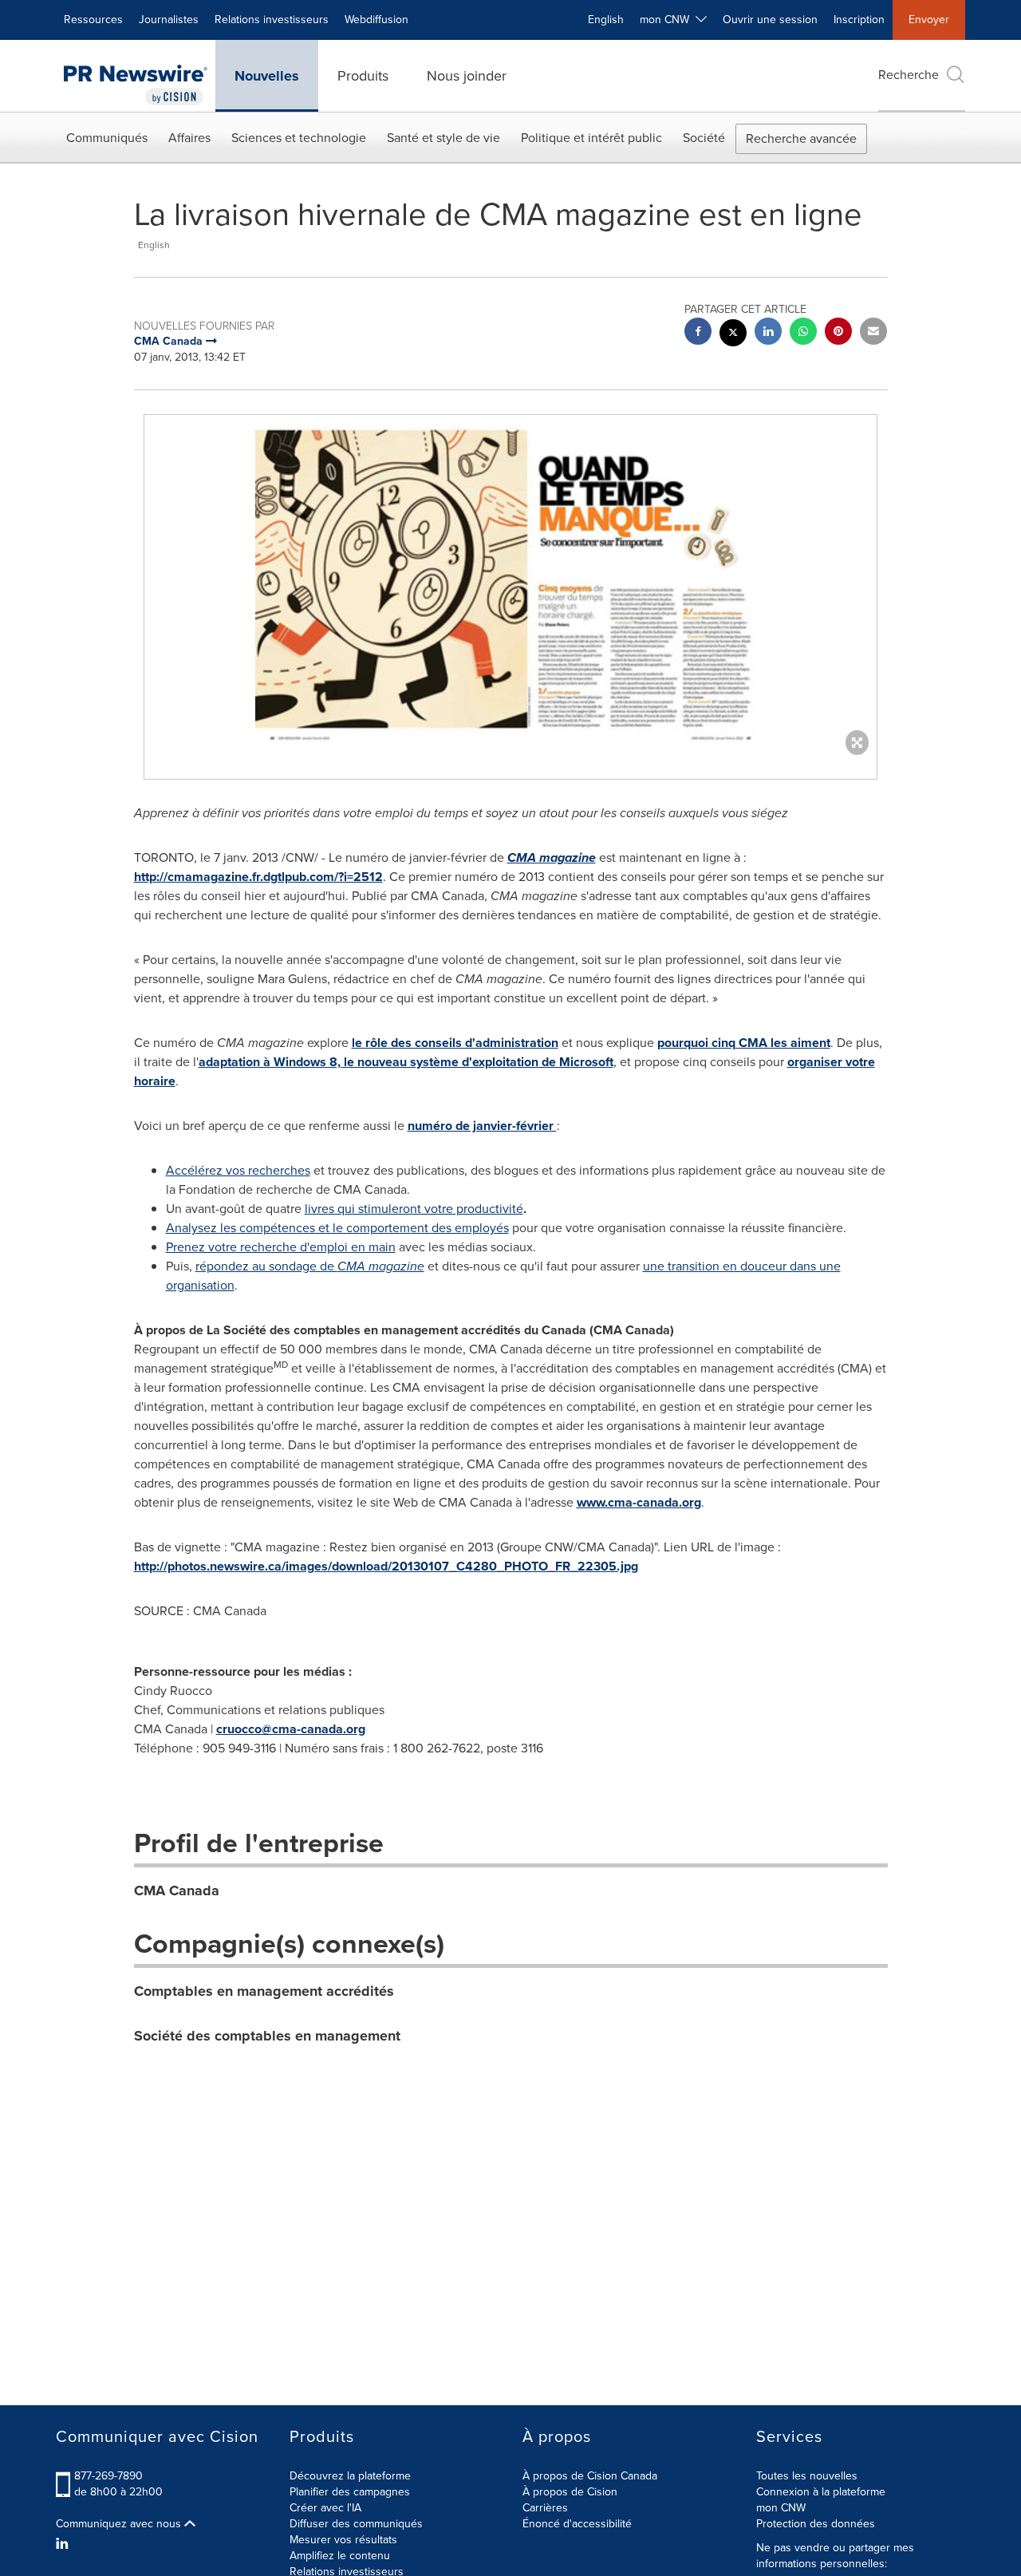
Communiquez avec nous (120, 2524)
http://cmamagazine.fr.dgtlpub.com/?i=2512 (258, 877)
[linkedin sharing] (768, 333)
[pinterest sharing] (838, 333)
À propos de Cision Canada (590, 2476)
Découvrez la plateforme (350, 2476)
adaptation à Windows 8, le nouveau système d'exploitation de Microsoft (406, 1062)
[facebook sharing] (698, 333)
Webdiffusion (376, 20)
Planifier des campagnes (350, 2492)
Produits (363, 76)
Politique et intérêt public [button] (591, 138)
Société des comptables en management (267, 2036)
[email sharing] (873, 333)
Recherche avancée (801, 138)
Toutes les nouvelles (807, 2476)
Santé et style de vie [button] (443, 138)
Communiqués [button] (107, 138)
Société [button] (704, 138)
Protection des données (816, 2524)
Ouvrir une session (770, 20)
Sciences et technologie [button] (299, 138)
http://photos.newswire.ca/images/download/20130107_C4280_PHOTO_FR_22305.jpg (386, 1566)
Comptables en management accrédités (264, 1991)
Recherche (909, 75)
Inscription (859, 20)
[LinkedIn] (64, 2544)
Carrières (545, 2508)
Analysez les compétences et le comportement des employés (337, 1228)
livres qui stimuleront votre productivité (414, 1209)
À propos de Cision (570, 2492)
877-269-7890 (108, 2476)
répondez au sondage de (310, 1266)
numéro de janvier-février (482, 1126)
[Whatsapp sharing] (803, 333)
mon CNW (781, 2508)
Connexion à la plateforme (821, 2492)
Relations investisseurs (272, 20)
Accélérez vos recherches (238, 1170)
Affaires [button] (189, 138)
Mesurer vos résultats (343, 2540)
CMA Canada (177, 1891)
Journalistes (169, 20)
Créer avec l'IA (325, 2508)
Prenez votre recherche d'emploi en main (281, 1247)
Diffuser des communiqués (356, 2524)
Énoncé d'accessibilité (577, 2524)
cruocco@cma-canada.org (291, 1729)
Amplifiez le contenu (340, 2556)
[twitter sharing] (733, 335)
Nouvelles (267, 76)
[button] (510, 581)
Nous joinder (467, 76)
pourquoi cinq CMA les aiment (744, 1043)
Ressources (93, 20)
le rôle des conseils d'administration (455, 1043)
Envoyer (929, 20)
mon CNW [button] (668, 20)
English (606, 20)
